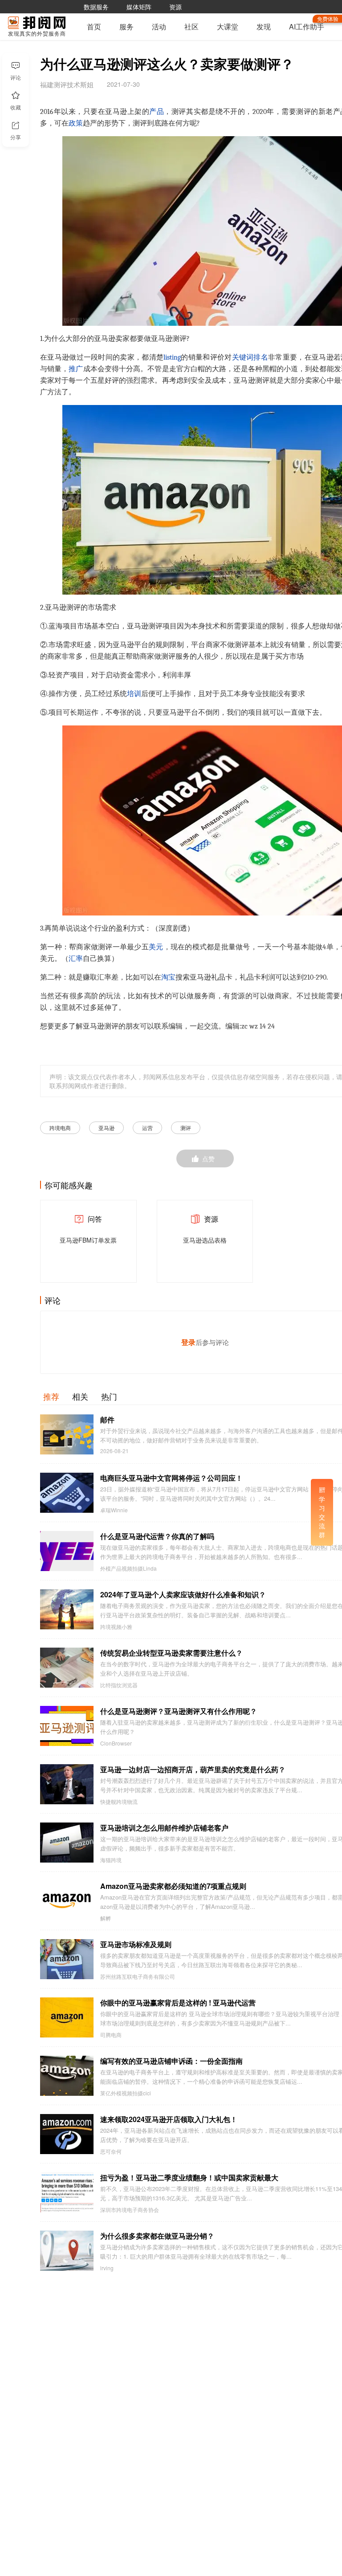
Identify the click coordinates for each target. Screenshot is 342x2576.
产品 (157, 112)
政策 (76, 123)
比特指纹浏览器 (119, 1685)
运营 (147, 1128)
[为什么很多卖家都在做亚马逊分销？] (67, 2251)
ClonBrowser (116, 1743)
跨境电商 (60, 1128)
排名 (261, 357)
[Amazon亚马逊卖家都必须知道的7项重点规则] (67, 1901)
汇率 (76, 959)
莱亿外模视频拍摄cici (126, 2093)
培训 (134, 694)
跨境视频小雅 (116, 1627)
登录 (188, 1342)
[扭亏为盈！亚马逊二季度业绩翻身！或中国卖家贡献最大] (67, 2192)
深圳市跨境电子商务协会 (130, 2210)
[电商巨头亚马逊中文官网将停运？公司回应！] (67, 1493)
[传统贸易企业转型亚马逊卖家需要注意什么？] (67, 1668)
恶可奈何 (111, 2151)
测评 (186, 1128)
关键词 (243, 357)
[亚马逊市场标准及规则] (67, 1959)
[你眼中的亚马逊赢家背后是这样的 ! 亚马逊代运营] (67, 2017)
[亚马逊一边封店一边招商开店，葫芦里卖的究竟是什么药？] (67, 1784)
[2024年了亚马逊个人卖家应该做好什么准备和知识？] (67, 1609)
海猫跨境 (111, 1860)
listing (172, 357)
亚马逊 (106, 1128)
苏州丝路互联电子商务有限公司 (138, 1977)
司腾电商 (111, 2035)
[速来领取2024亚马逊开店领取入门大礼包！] (67, 2134)
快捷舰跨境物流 (119, 1802)
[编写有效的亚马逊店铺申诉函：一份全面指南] (67, 2076)
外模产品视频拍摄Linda (128, 1568)
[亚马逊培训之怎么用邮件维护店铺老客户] (67, 1843)
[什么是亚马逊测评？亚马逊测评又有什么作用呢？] (67, 1726)
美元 (156, 947)
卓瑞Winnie (114, 1510)
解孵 (106, 1918)
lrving (107, 2268)
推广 (76, 369)
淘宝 (168, 977)
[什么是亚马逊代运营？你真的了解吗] (67, 1551)
